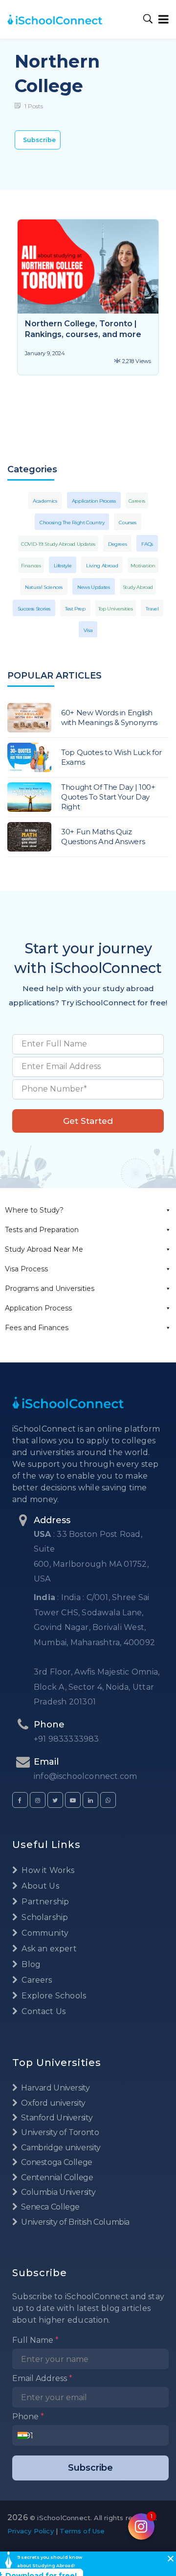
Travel (152, 609)
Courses (127, 522)
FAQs (147, 544)
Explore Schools (53, 1996)
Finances (31, 566)
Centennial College (56, 2177)
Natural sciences (44, 587)
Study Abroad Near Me (44, 1249)
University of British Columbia (75, 2222)
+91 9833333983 (66, 1739)
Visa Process (26, 1269)
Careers (137, 501)
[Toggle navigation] (162, 19)
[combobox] (25, 2435)
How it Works (47, 1870)
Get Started (88, 1121)
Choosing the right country (72, 522)
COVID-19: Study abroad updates (58, 544)
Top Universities (116, 609)
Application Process (38, 1308)
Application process (94, 501)
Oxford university (53, 2103)
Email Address (42, 2378)
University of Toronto (59, 2132)
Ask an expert (48, 1949)
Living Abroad (102, 566)
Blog (30, 1964)
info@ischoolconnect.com (85, 1776)
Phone (28, 2417)
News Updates (94, 587)
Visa (88, 630)
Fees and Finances (37, 1328)
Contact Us (43, 2011)
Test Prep (75, 609)
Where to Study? (34, 1210)
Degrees (117, 544)
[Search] (148, 19)
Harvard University (55, 2088)
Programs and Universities (50, 1288)
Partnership (44, 1902)
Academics (45, 501)
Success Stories (34, 609)
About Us (39, 1886)
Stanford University (56, 2118)
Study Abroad (138, 587)
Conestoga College (56, 2162)
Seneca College (50, 2207)
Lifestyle (63, 566)
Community (44, 1933)
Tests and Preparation (42, 1230)
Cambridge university (60, 2148)
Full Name (35, 2340)
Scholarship (44, 1917)
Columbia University (57, 2192)
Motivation (143, 566)
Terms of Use (82, 2531)
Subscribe (39, 140)
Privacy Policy (31, 2531)
